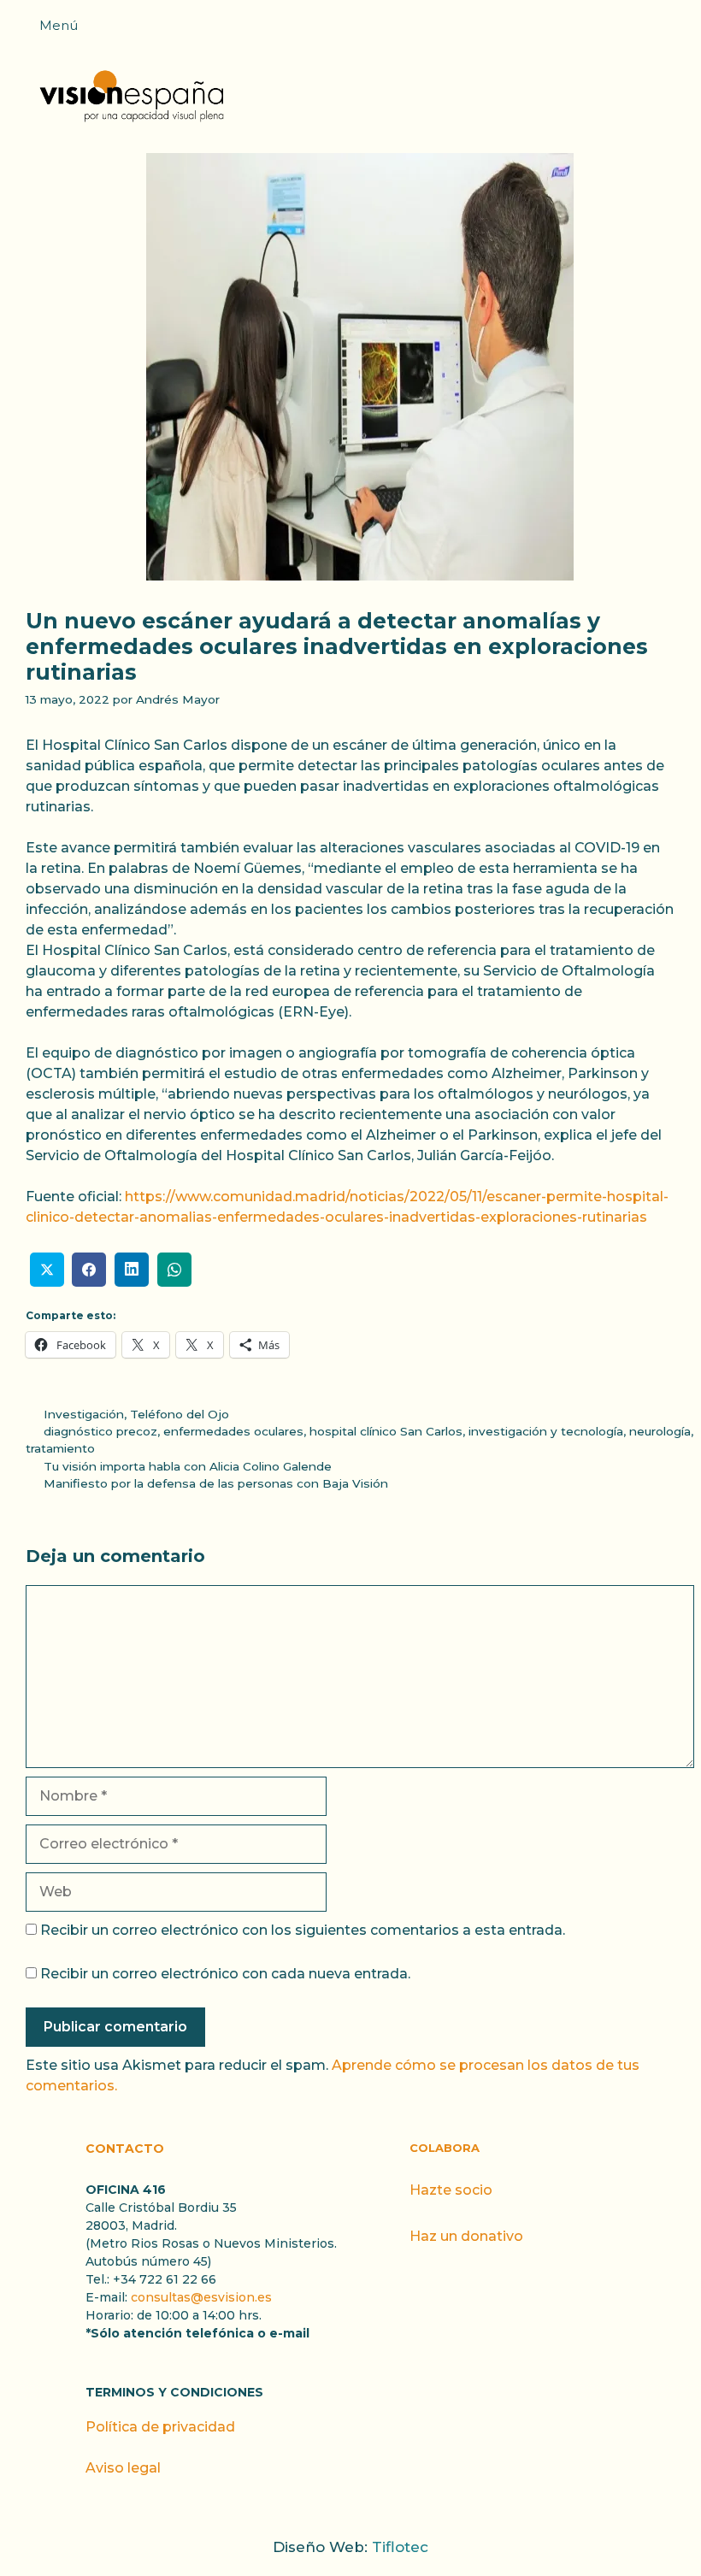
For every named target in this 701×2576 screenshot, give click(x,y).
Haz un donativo (466, 2236)
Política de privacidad (160, 2427)
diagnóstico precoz (100, 1431)
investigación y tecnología (546, 1431)
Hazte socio (451, 2190)
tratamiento (60, 1448)
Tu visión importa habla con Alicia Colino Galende (188, 1466)
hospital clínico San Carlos (386, 1431)
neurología (660, 1431)
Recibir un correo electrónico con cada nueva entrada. (225, 1974)
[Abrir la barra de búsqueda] (680, 31)
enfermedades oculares (233, 1431)
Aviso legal (123, 2468)
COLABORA (445, 2148)
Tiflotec (400, 2547)
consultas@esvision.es (201, 2297)
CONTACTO (125, 2149)
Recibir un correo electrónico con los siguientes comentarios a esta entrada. (303, 1930)
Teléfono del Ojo (180, 1414)
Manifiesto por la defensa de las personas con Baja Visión (216, 1483)
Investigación (84, 1414)
